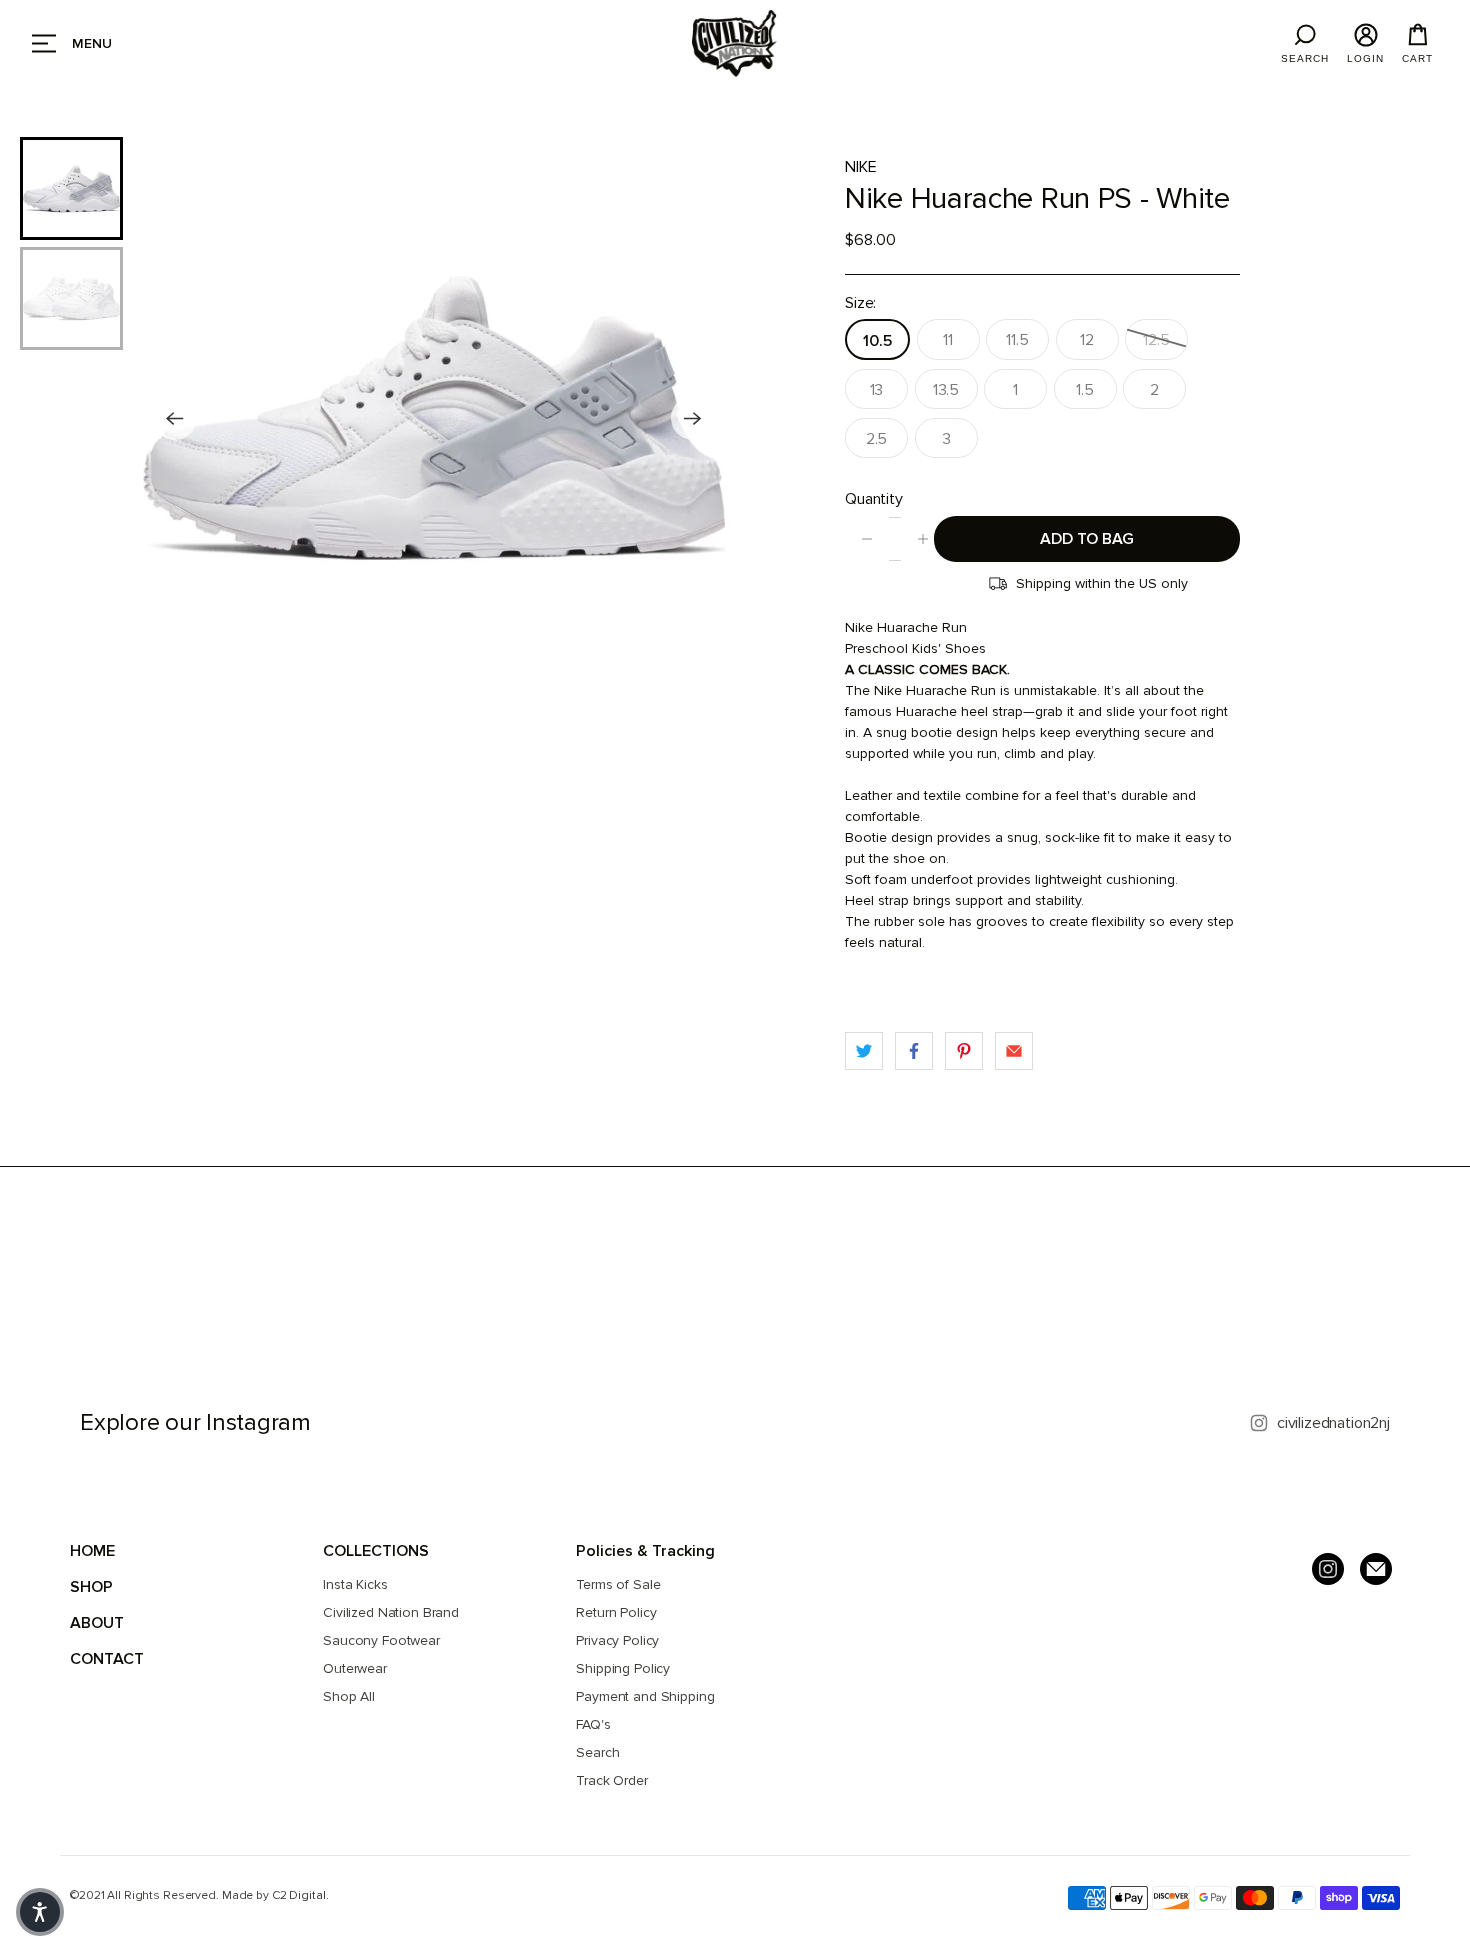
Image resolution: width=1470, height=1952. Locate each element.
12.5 (1156, 340)
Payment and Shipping (645, 1696)
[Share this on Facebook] (914, 1051)
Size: (860, 303)
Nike (861, 167)
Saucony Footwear (381, 1640)
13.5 (946, 390)
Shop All (349, 1696)
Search (597, 1752)
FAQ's (593, 1724)
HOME (92, 1551)
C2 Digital (299, 1895)
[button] (40, 1912)
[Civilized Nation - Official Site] (735, 43)
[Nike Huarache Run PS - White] (434, 418)
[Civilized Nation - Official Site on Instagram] (1328, 1569)
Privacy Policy (617, 1640)
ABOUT (97, 1623)
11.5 (1017, 340)
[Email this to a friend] (1014, 1051)
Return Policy (616, 1612)
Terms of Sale (618, 1584)
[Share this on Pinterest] (964, 1051)
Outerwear (355, 1668)
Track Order (611, 1780)
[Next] (693, 418)
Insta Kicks (355, 1584)
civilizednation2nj (1333, 1423)
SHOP (91, 1587)
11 (948, 340)
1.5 (1085, 390)
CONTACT (107, 1659)
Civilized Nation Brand (391, 1612)
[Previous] (175, 418)
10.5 (877, 341)
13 (877, 390)
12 (1087, 340)
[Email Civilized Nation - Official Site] (1376, 1569)
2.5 (877, 439)
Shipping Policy (623, 1668)
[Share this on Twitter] (864, 1051)
